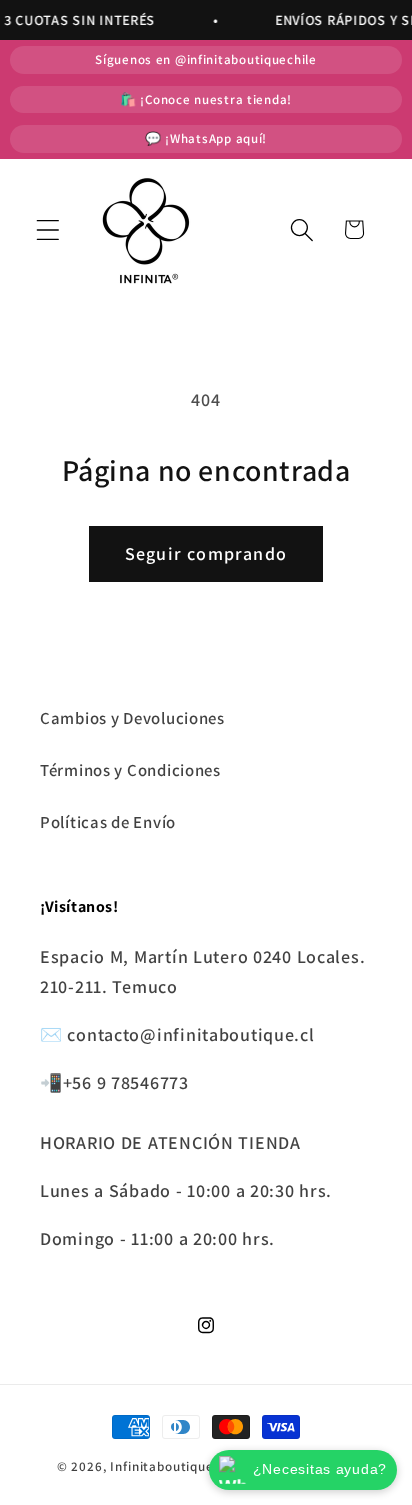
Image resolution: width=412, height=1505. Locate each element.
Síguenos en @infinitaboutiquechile (205, 59)
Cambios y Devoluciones (132, 718)
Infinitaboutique (161, 1466)
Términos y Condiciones (130, 770)
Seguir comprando (206, 553)
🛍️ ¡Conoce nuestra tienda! (206, 99)
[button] (48, 229)
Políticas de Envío (108, 822)
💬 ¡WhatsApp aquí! (206, 138)
